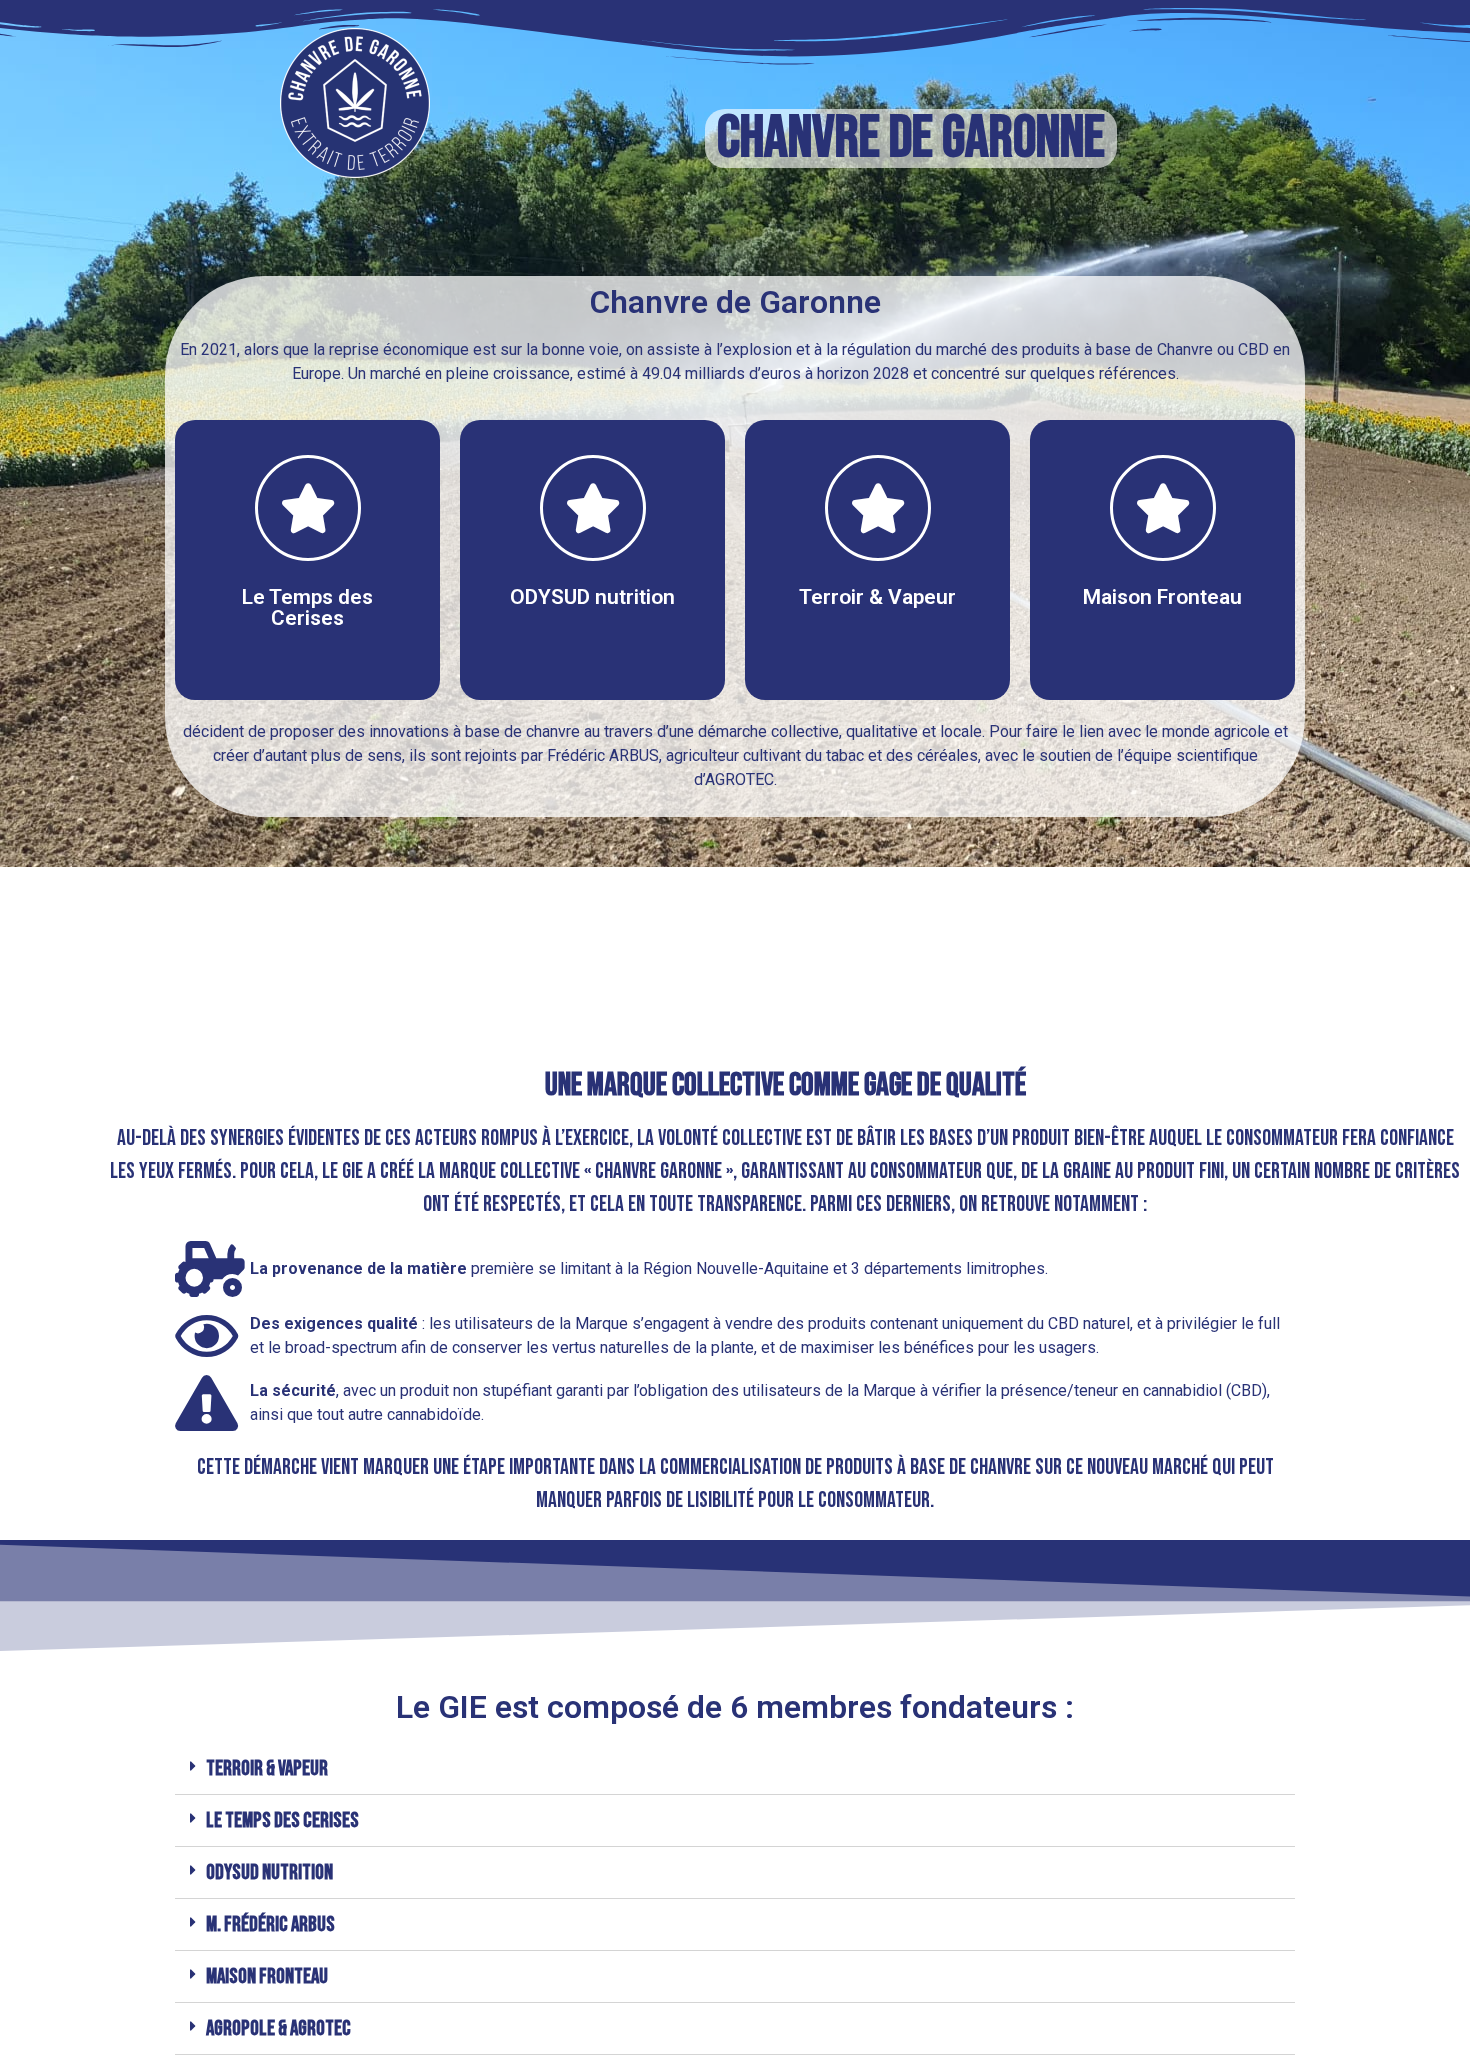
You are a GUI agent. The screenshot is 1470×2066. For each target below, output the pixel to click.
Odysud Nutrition (269, 1872)
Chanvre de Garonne (911, 138)
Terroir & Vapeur (267, 1768)
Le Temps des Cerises (282, 1820)
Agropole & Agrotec (278, 2028)
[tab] (735, 1769)
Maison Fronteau (267, 1976)
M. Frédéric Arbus (270, 1924)
